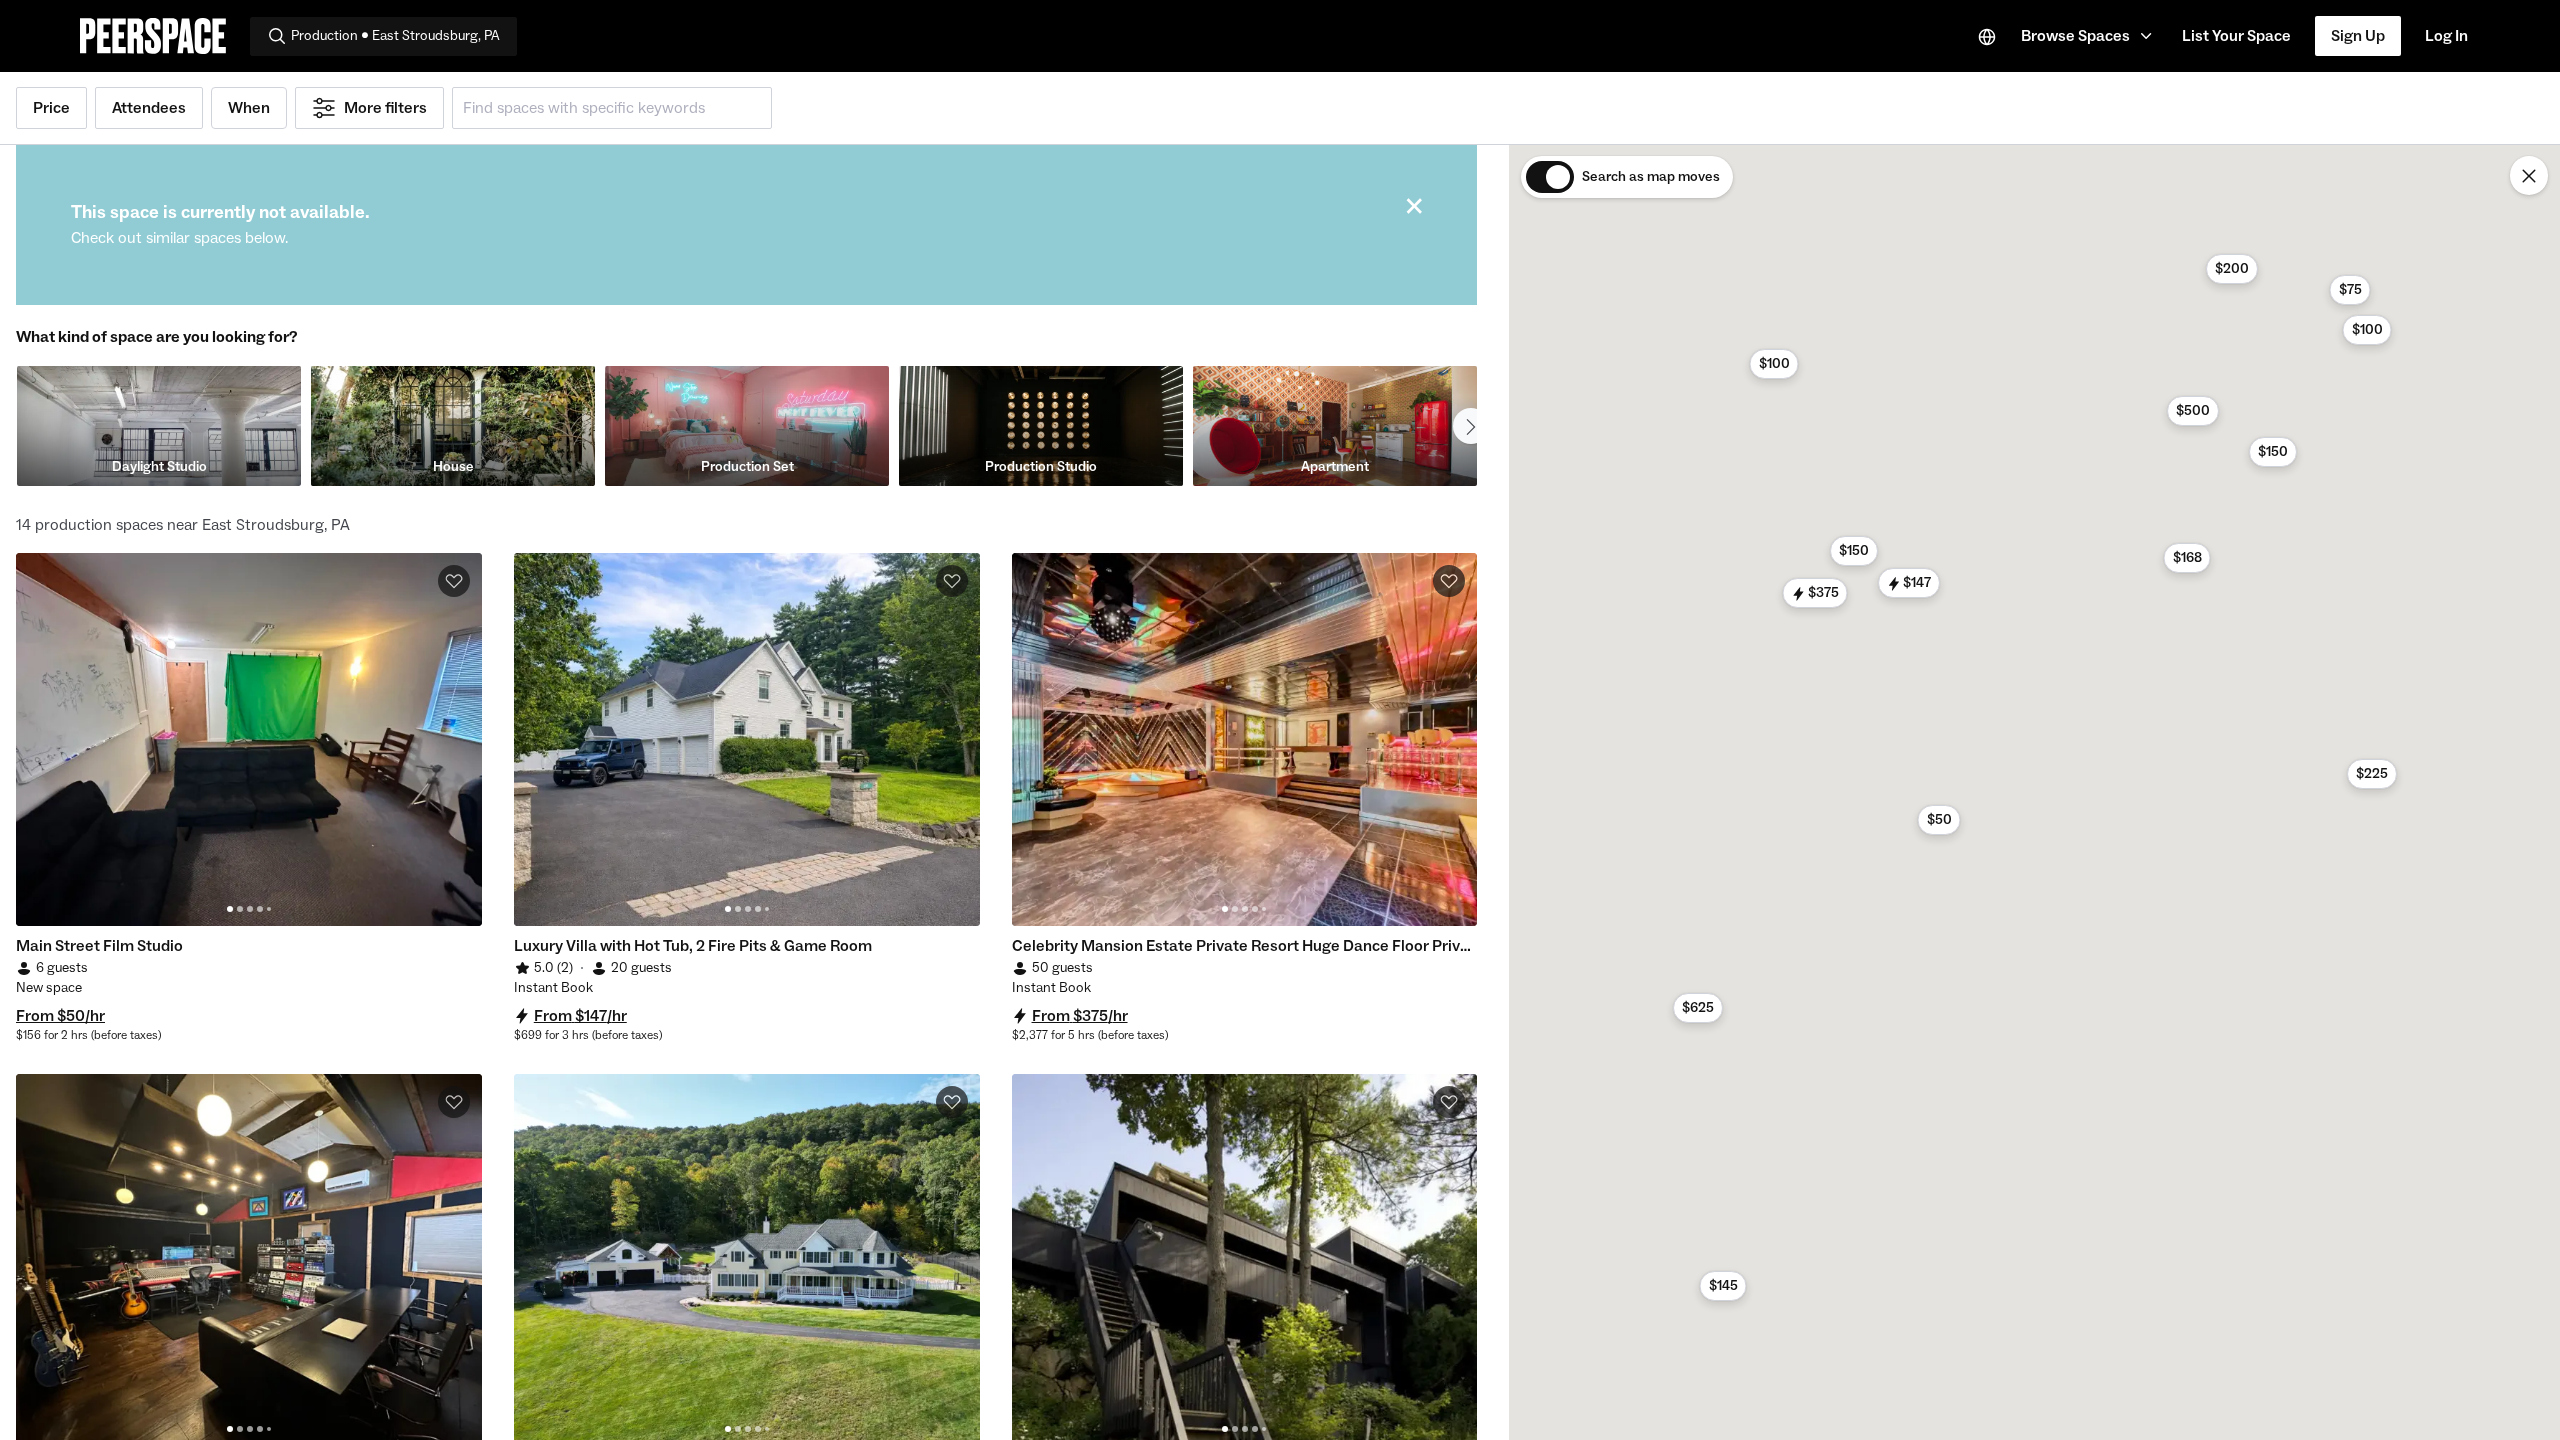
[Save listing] (454, 581)
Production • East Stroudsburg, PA (395, 36)
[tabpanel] (249, 739)
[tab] (230, 909)
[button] (2089, 36)
